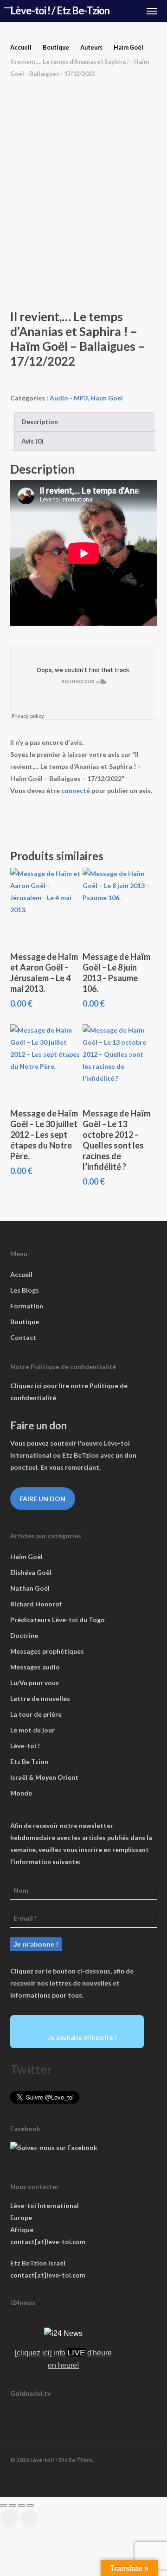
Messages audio (35, 1667)
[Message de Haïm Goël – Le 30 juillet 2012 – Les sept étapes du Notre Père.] (45, 1062)
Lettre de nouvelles (40, 1698)
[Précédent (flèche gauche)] (9, 2519)
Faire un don (42, 1499)
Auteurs (91, 47)
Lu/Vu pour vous (35, 1683)
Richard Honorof (36, 1604)
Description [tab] (40, 422)
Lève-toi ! (25, 1746)
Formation (27, 1306)
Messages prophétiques (47, 1651)
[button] (152, 11)
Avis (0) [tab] (32, 441)
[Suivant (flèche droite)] (29, 2519)
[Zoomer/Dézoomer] (4, 2506)
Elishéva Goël (31, 1572)
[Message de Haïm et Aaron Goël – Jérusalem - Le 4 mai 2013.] (45, 905)
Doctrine (24, 1635)
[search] (116, 11)
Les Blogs (25, 1290)
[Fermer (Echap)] (30, 2506)
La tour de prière (36, 1714)
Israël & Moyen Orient (44, 1777)
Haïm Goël (128, 47)
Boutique (56, 47)
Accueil (21, 47)
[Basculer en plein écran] (13, 2506)
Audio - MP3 (69, 398)
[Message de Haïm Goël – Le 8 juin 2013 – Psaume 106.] (118, 905)
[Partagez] (21, 2506)
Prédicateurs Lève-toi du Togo (58, 1620)
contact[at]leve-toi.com (48, 2242)
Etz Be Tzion (29, 1761)
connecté (76, 790)
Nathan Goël (30, 1588)
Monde (21, 1793)
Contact (23, 1337)
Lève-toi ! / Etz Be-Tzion (60, 11)
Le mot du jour (32, 1730)
